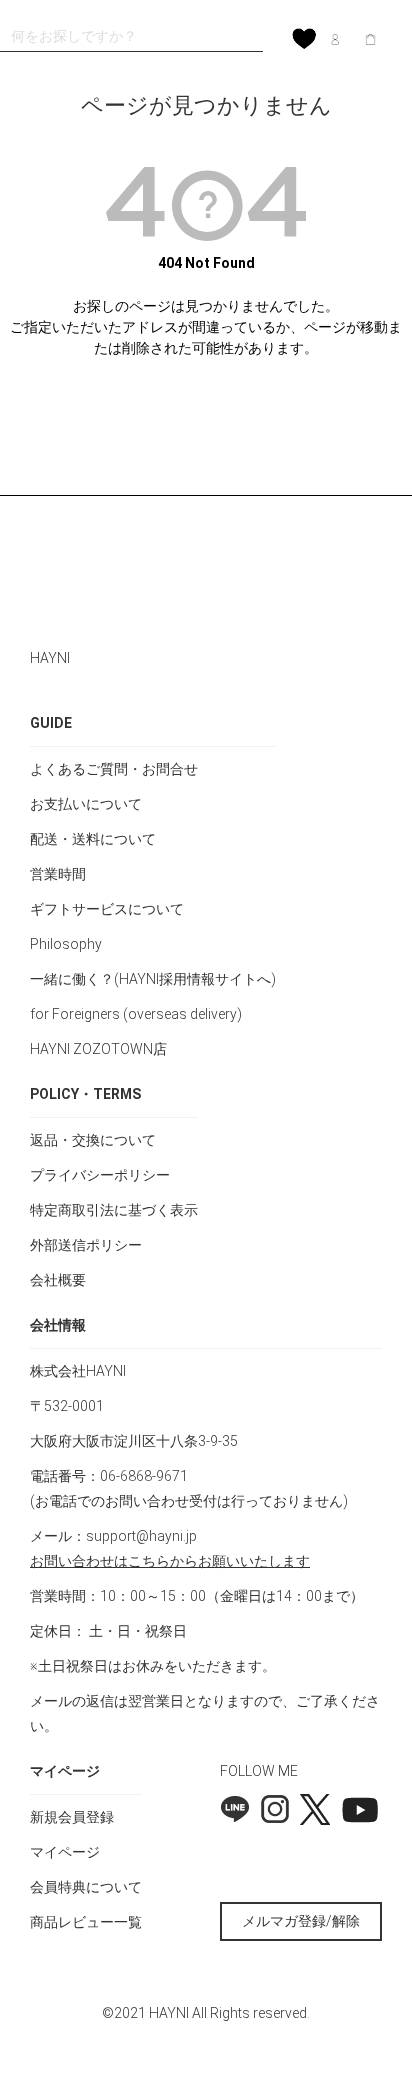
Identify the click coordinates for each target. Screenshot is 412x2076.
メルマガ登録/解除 (301, 1921)
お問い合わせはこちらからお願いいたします (170, 1561)
